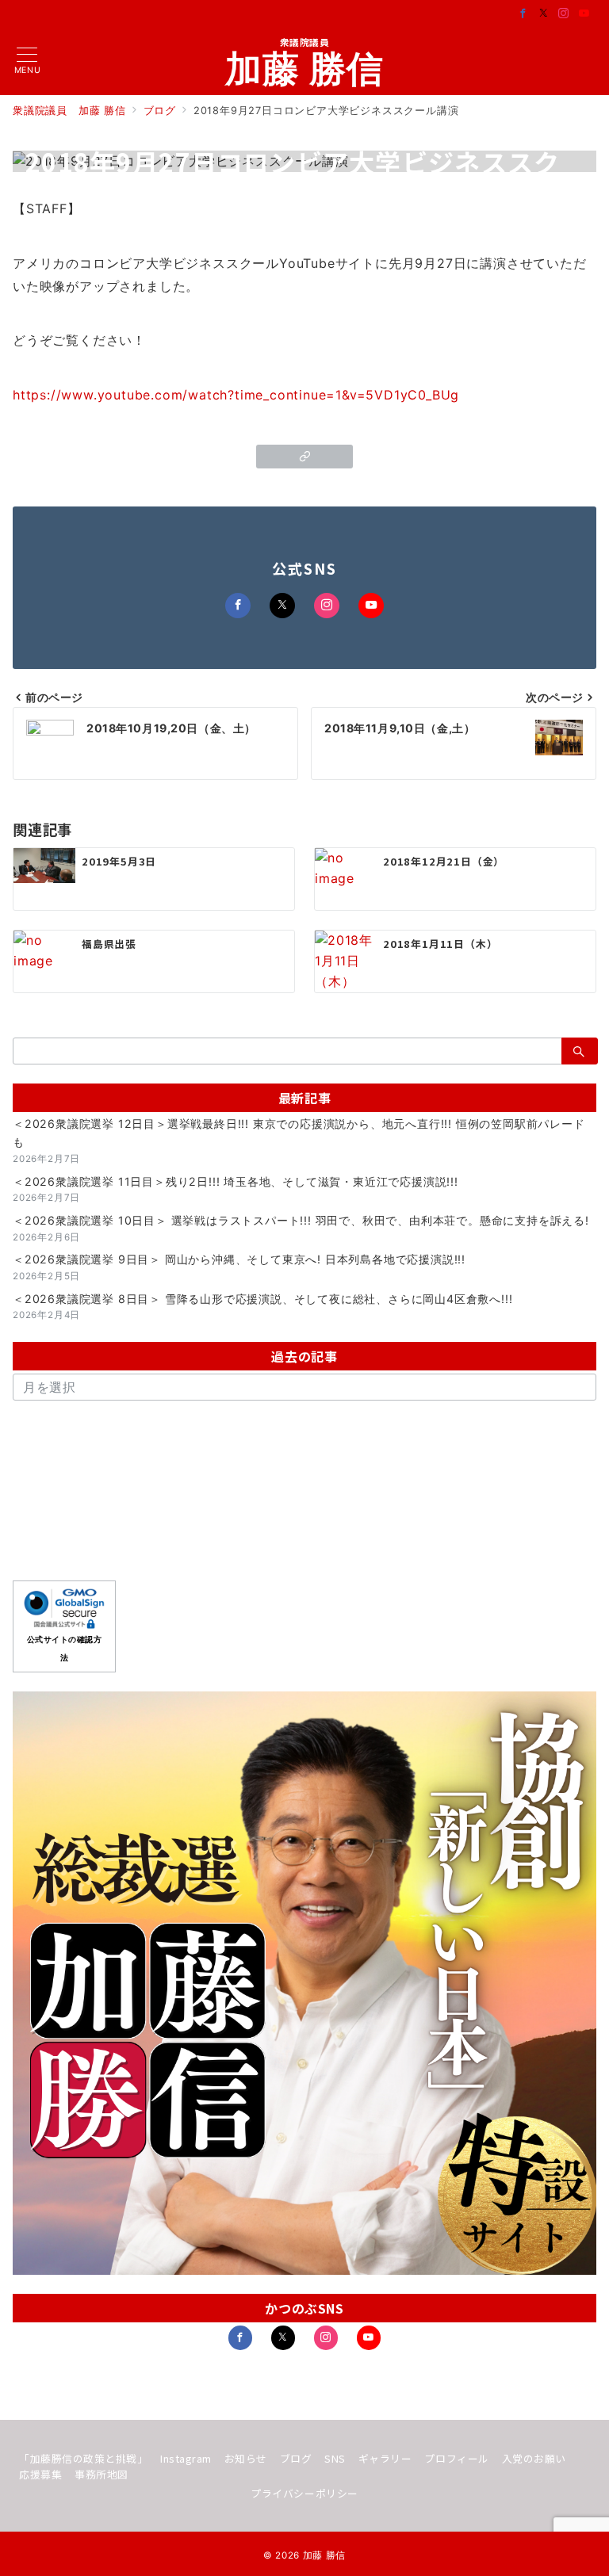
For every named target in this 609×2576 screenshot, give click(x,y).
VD (384, 395)
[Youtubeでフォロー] (584, 14)
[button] (305, 457)
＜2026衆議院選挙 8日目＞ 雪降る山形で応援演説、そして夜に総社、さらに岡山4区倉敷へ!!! (262, 1299)
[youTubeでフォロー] (369, 2337)
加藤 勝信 (305, 68)
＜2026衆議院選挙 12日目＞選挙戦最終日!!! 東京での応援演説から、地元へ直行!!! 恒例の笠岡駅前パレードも (299, 1133)
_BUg (442, 395)
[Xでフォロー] (282, 606)
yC (410, 395)
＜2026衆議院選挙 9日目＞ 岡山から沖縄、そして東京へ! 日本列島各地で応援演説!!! (239, 1259)
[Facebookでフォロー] (523, 14)
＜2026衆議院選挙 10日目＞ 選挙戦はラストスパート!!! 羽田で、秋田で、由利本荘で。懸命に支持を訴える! (301, 1220)
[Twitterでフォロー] (544, 14)
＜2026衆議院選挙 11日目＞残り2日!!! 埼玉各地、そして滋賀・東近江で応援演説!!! (236, 1181)
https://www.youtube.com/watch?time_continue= (174, 395)
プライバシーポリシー (304, 2493)
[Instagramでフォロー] (564, 14)
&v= (354, 395)
